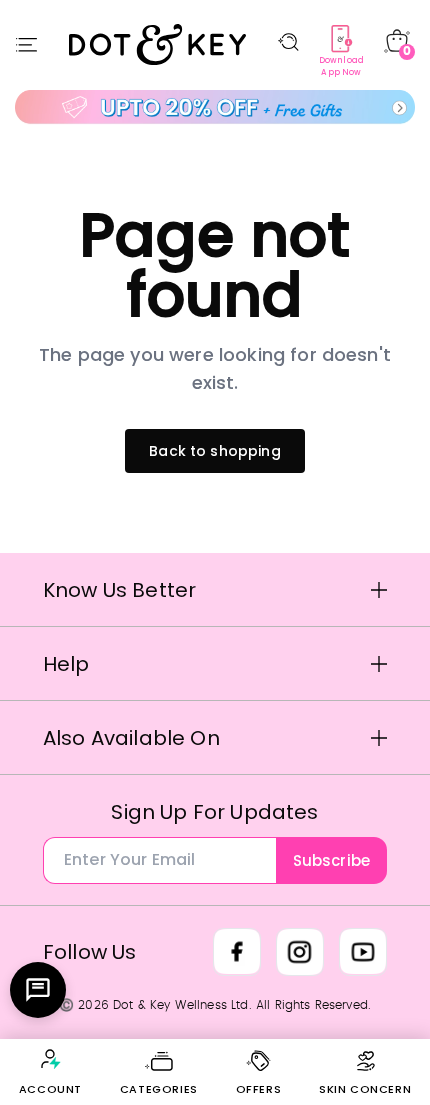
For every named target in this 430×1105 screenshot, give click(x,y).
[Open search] (288, 42)
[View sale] (215, 107)
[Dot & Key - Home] (158, 44)
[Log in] (50, 1059)
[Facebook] (237, 952)
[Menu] (26, 45)
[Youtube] (363, 952)
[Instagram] (300, 952)
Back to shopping (215, 451)
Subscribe (331, 860)
